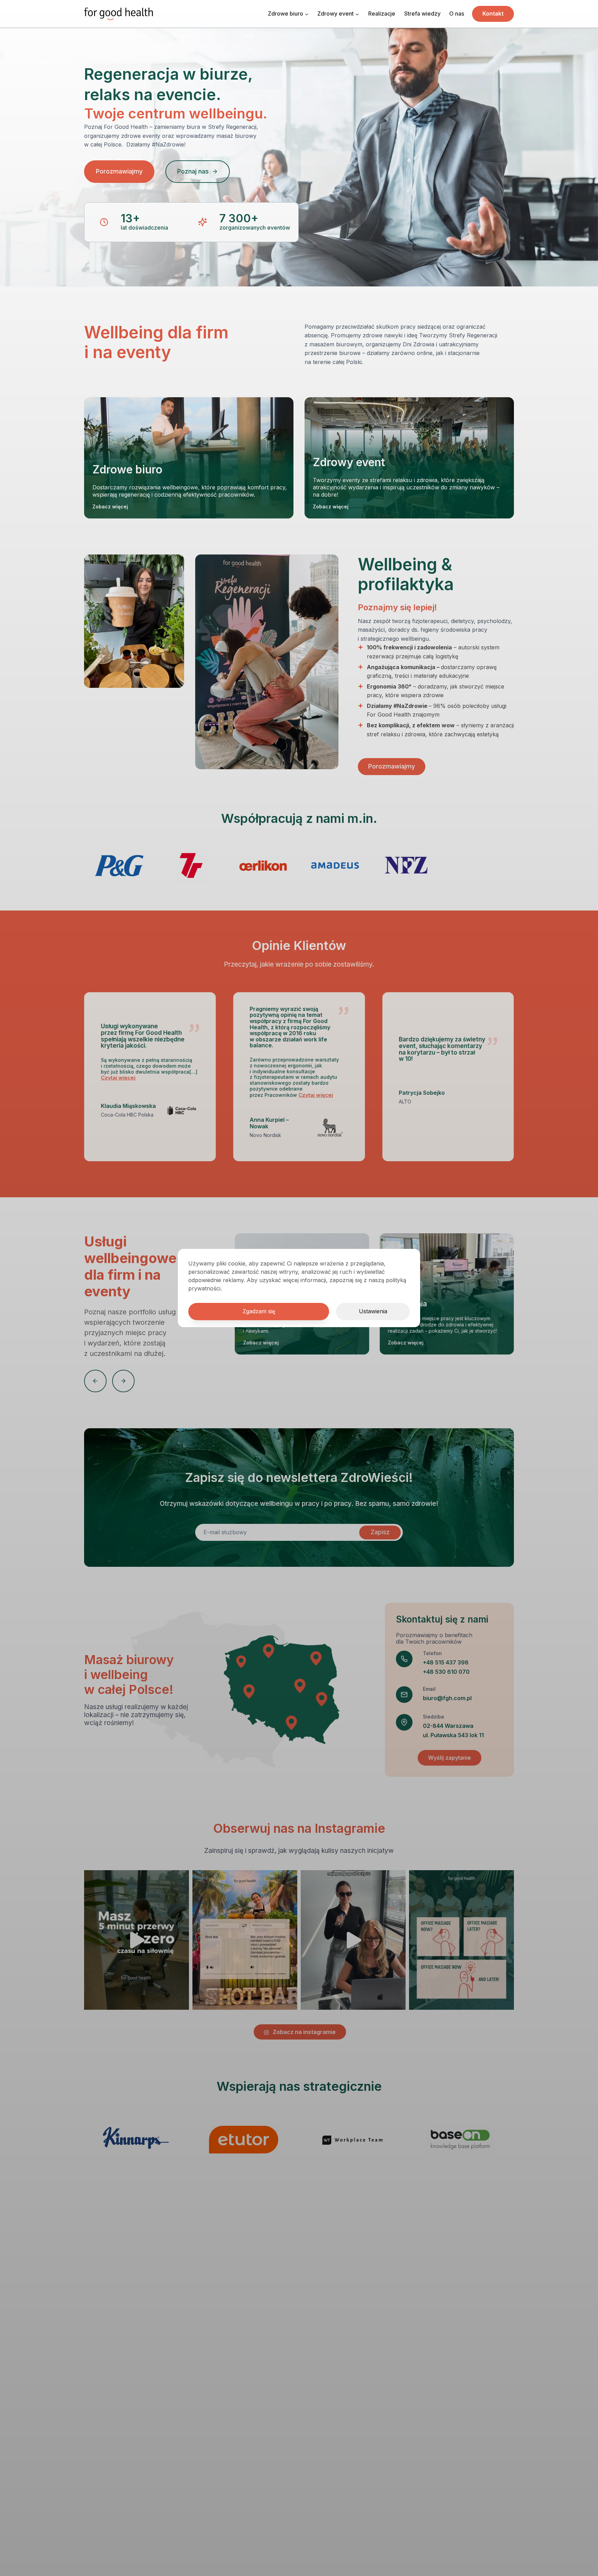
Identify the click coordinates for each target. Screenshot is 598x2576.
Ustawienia (373, 1311)
